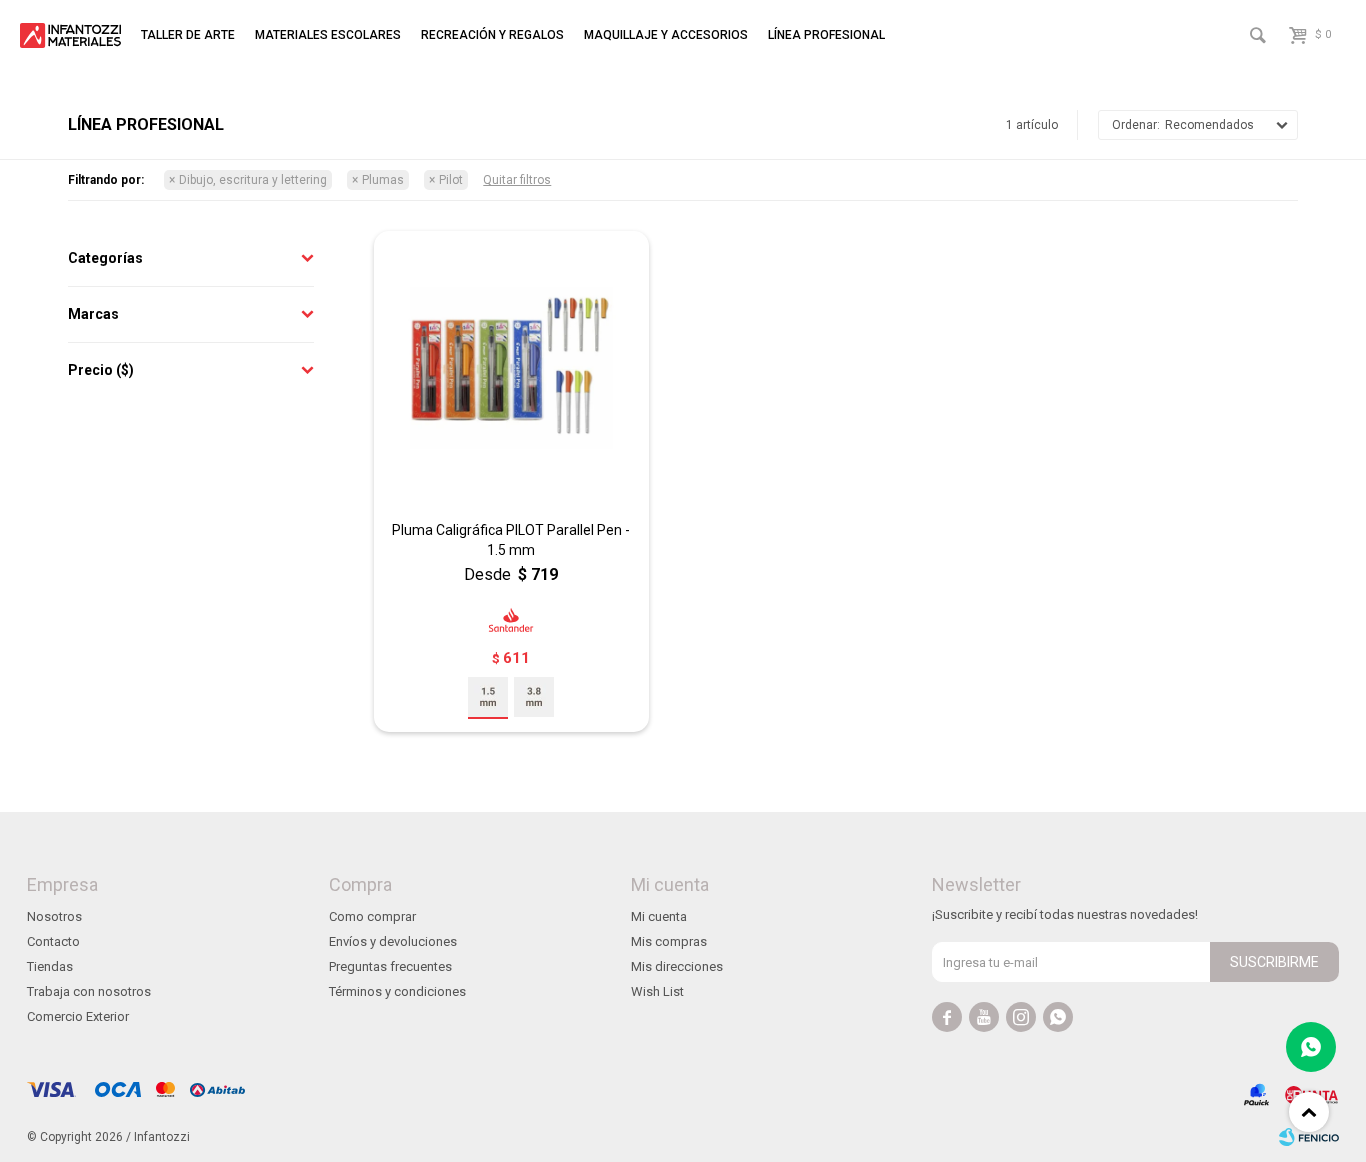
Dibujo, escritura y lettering (253, 180)
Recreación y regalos (492, 35)
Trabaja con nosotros (89, 991)
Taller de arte (188, 35)
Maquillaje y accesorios (666, 35)
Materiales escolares (328, 35)
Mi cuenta (659, 916)
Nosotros (54, 916)
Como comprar (372, 916)
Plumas (383, 180)
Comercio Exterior (78, 1016)
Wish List (657, 991)
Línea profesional (826, 35)
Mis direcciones (677, 966)
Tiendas (50, 966)
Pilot (451, 180)
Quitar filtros (517, 180)
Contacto (53, 941)
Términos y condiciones (397, 991)
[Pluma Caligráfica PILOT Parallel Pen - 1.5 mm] (511, 368)
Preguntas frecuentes (390, 966)
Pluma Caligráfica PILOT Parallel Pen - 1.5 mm (511, 540)
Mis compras (669, 941)
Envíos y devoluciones (393, 941)
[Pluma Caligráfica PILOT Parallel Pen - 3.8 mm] (534, 697)
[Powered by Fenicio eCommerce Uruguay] (1309, 1137)
